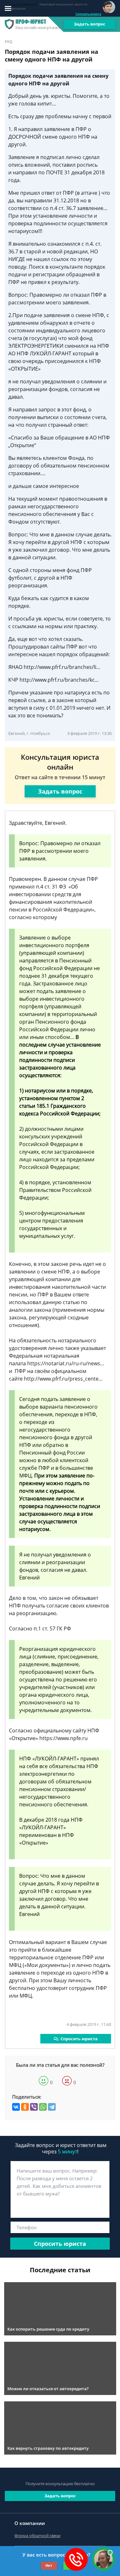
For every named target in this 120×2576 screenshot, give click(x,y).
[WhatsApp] (43, 2107)
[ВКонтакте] (16, 2107)
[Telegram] (52, 2107)
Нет (49, 2565)
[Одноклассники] (25, 2107)
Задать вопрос (90, 24)
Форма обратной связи (37, 2536)
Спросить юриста (88, 14)
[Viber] (34, 2107)
